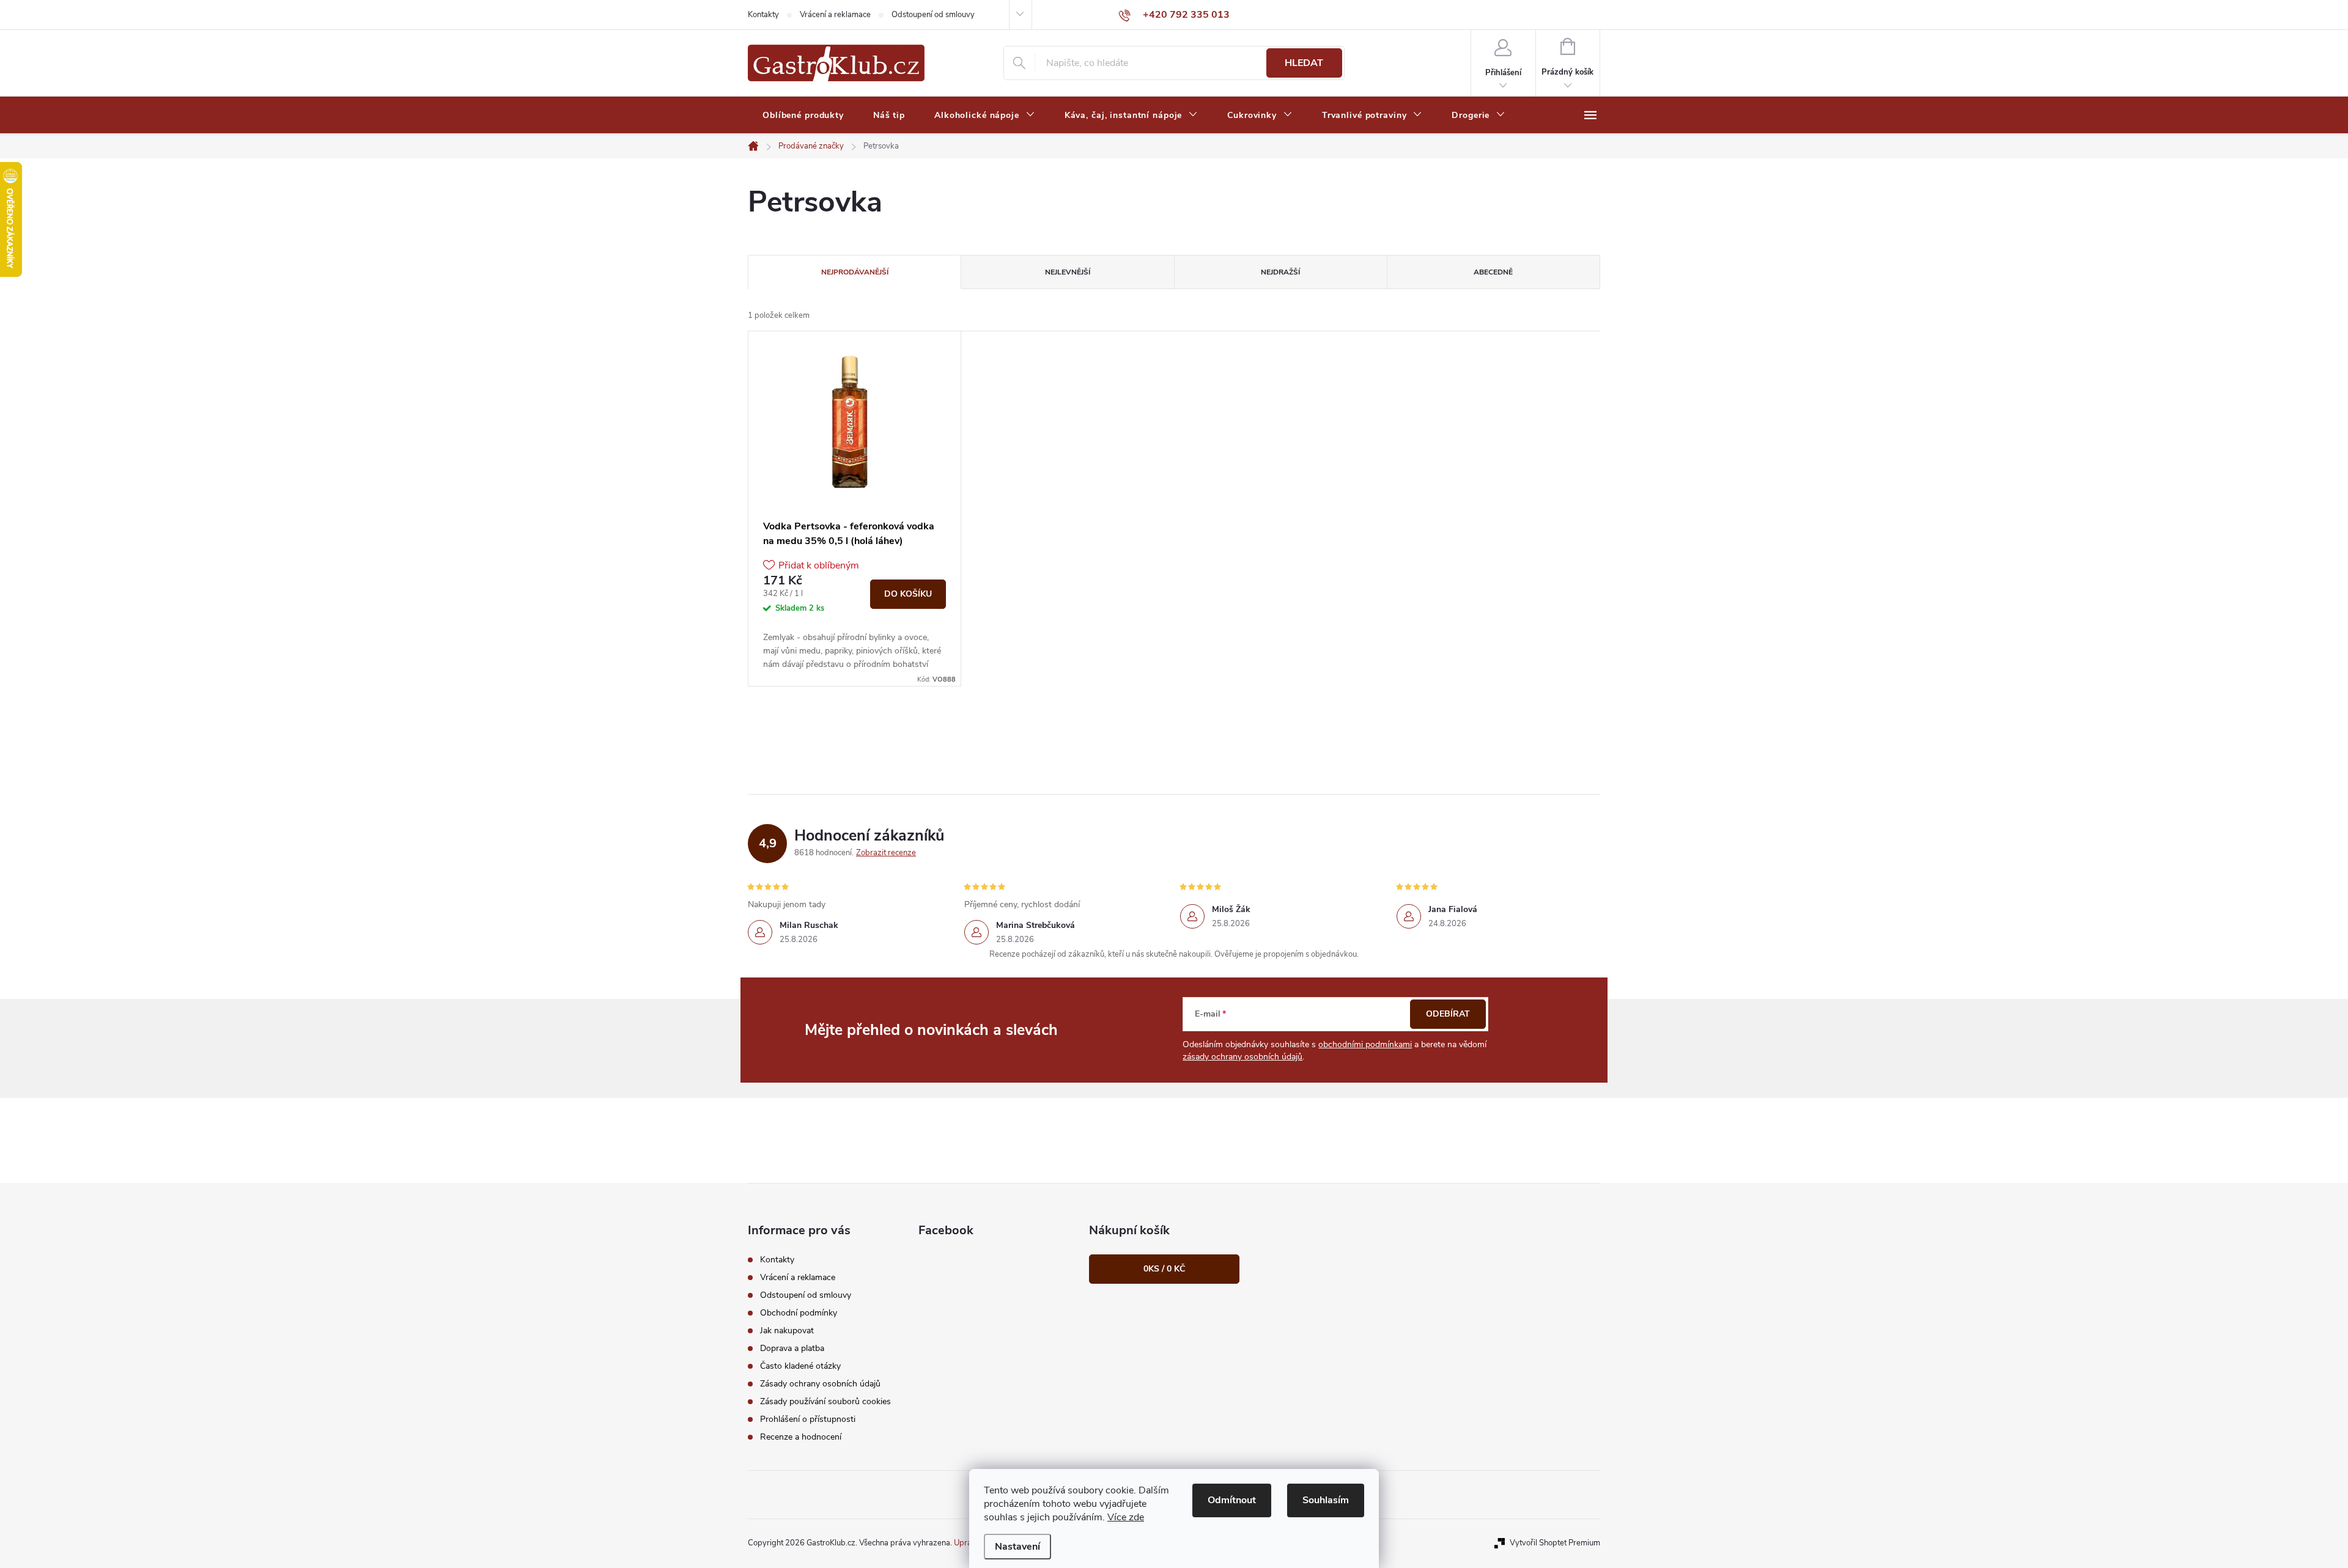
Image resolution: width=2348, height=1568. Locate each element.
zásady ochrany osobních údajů (1242, 1057)
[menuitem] (803, 116)
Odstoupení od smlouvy (933, 15)
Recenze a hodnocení (801, 1437)
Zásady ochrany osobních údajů (820, 1384)
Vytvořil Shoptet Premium (1555, 1543)
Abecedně (1493, 272)
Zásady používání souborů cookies (825, 1401)
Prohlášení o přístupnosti (808, 1419)
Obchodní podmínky (799, 1313)
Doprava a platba (792, 1348)
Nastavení (1017, 1547)
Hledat (1304, 63)
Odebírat (1448, 1014)
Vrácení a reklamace (835, 15)
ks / (1164, 1269)
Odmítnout (1232, 1500)
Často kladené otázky (800, 1366)
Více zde (1126, 1517)
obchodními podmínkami (1365, 1044)
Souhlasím (1326, 1500)
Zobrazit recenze (886, 853)
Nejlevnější (1068, 272)
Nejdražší (1280, 272)
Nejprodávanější (855, 272)
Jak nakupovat (787, 1331)
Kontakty (763, 15)
